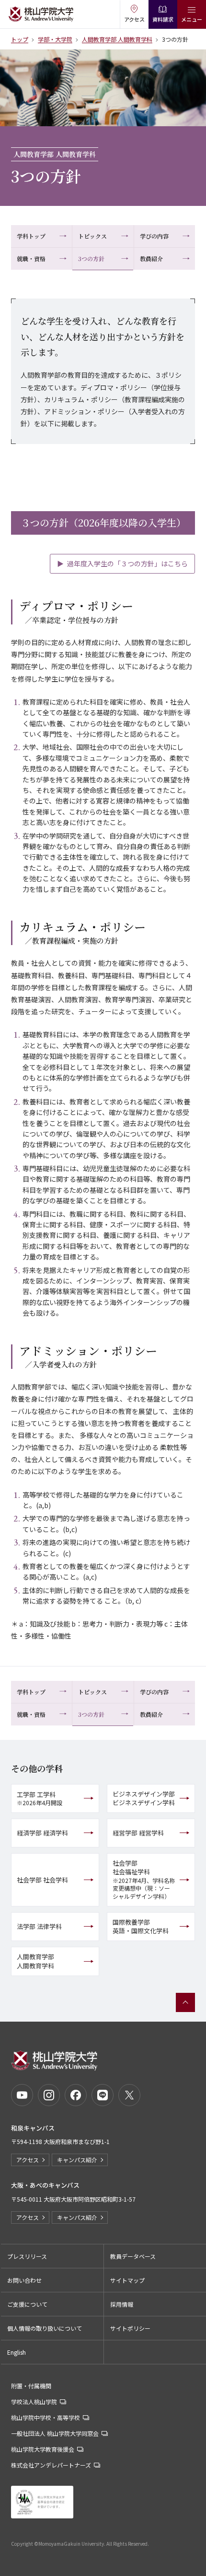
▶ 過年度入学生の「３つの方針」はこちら (122, 563)
